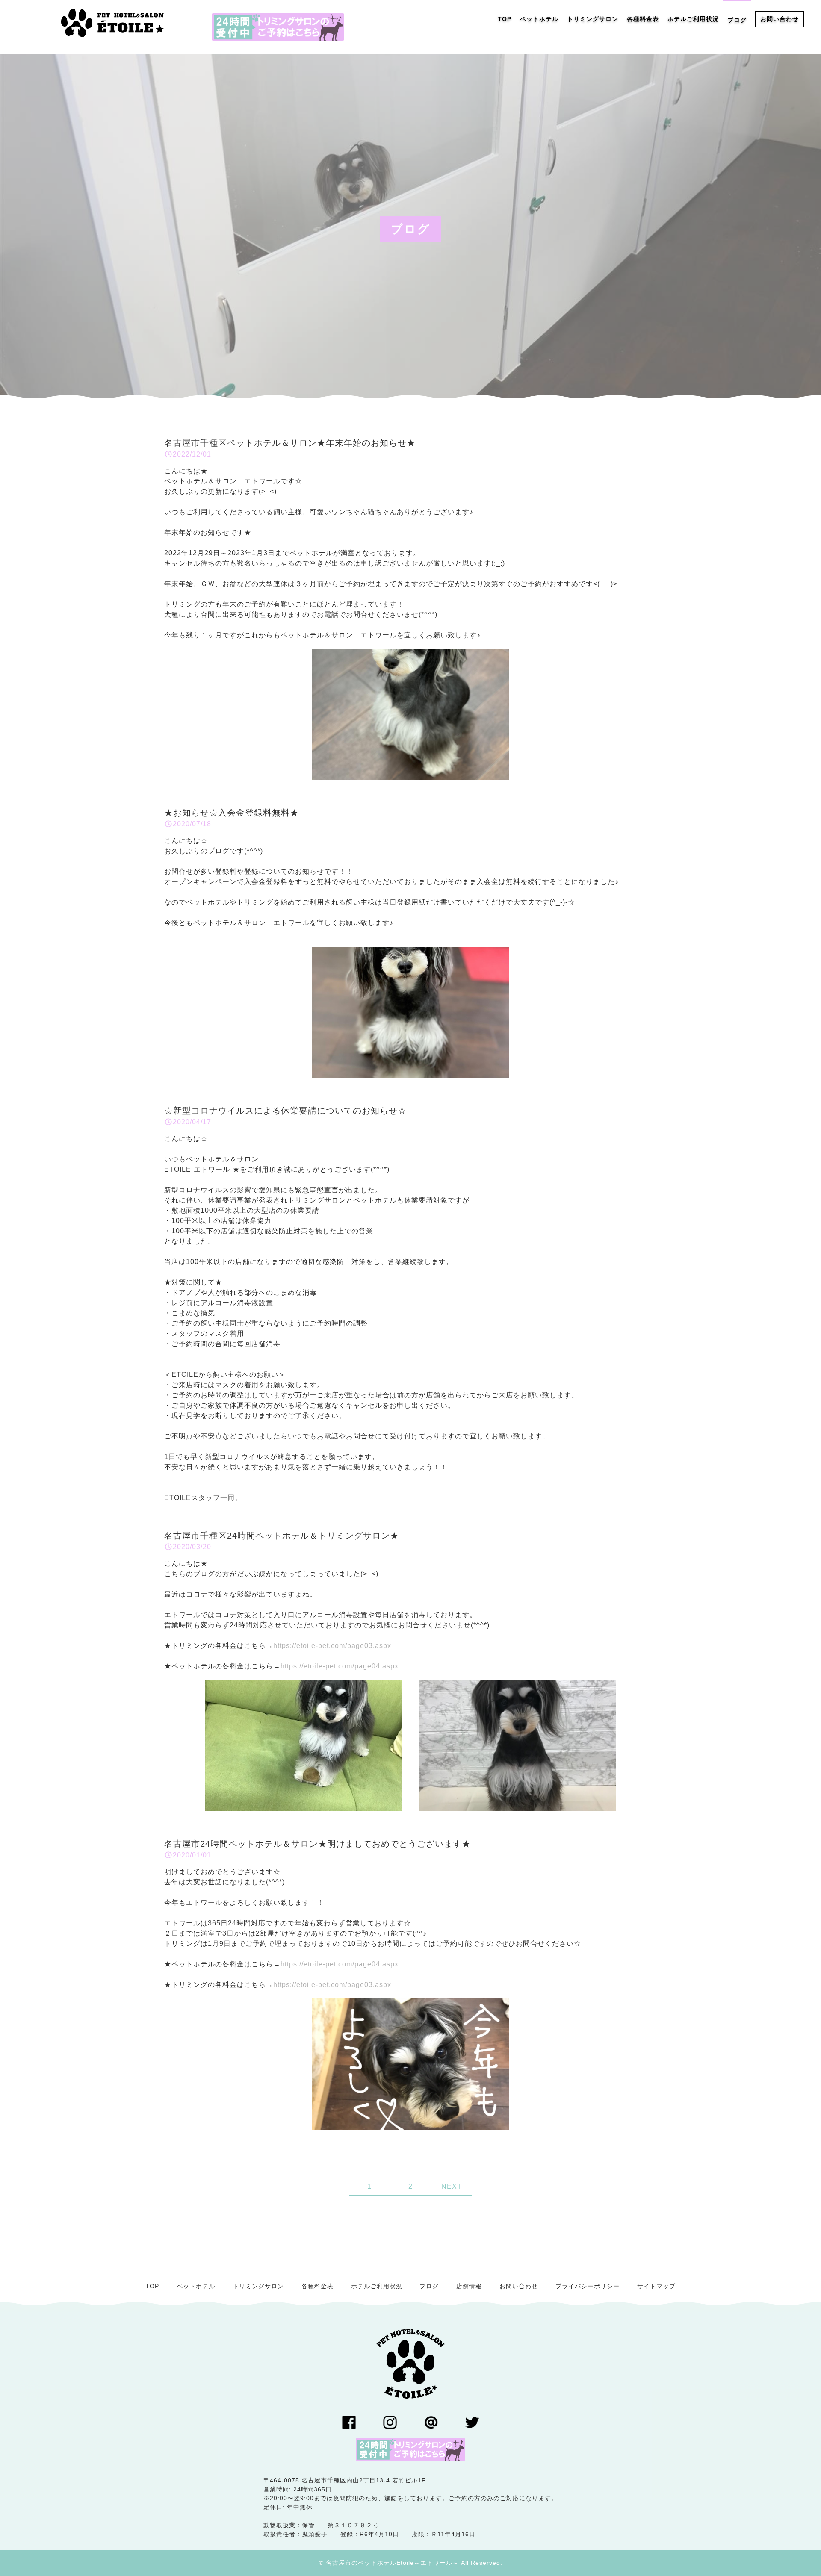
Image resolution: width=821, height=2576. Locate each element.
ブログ (429, 2286)
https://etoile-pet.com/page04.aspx (340, 1666)
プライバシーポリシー (588, 2286)
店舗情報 (469, 2286)
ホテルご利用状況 (377, 2286)
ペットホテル (196, 2286)
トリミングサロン (258, 2286)
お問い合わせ (519, 2286)
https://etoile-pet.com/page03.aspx (332, 1646)
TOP (152, 2286)
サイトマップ (656, 2286)
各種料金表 (317, 2286)
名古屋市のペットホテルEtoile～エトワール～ (392, 2563)
